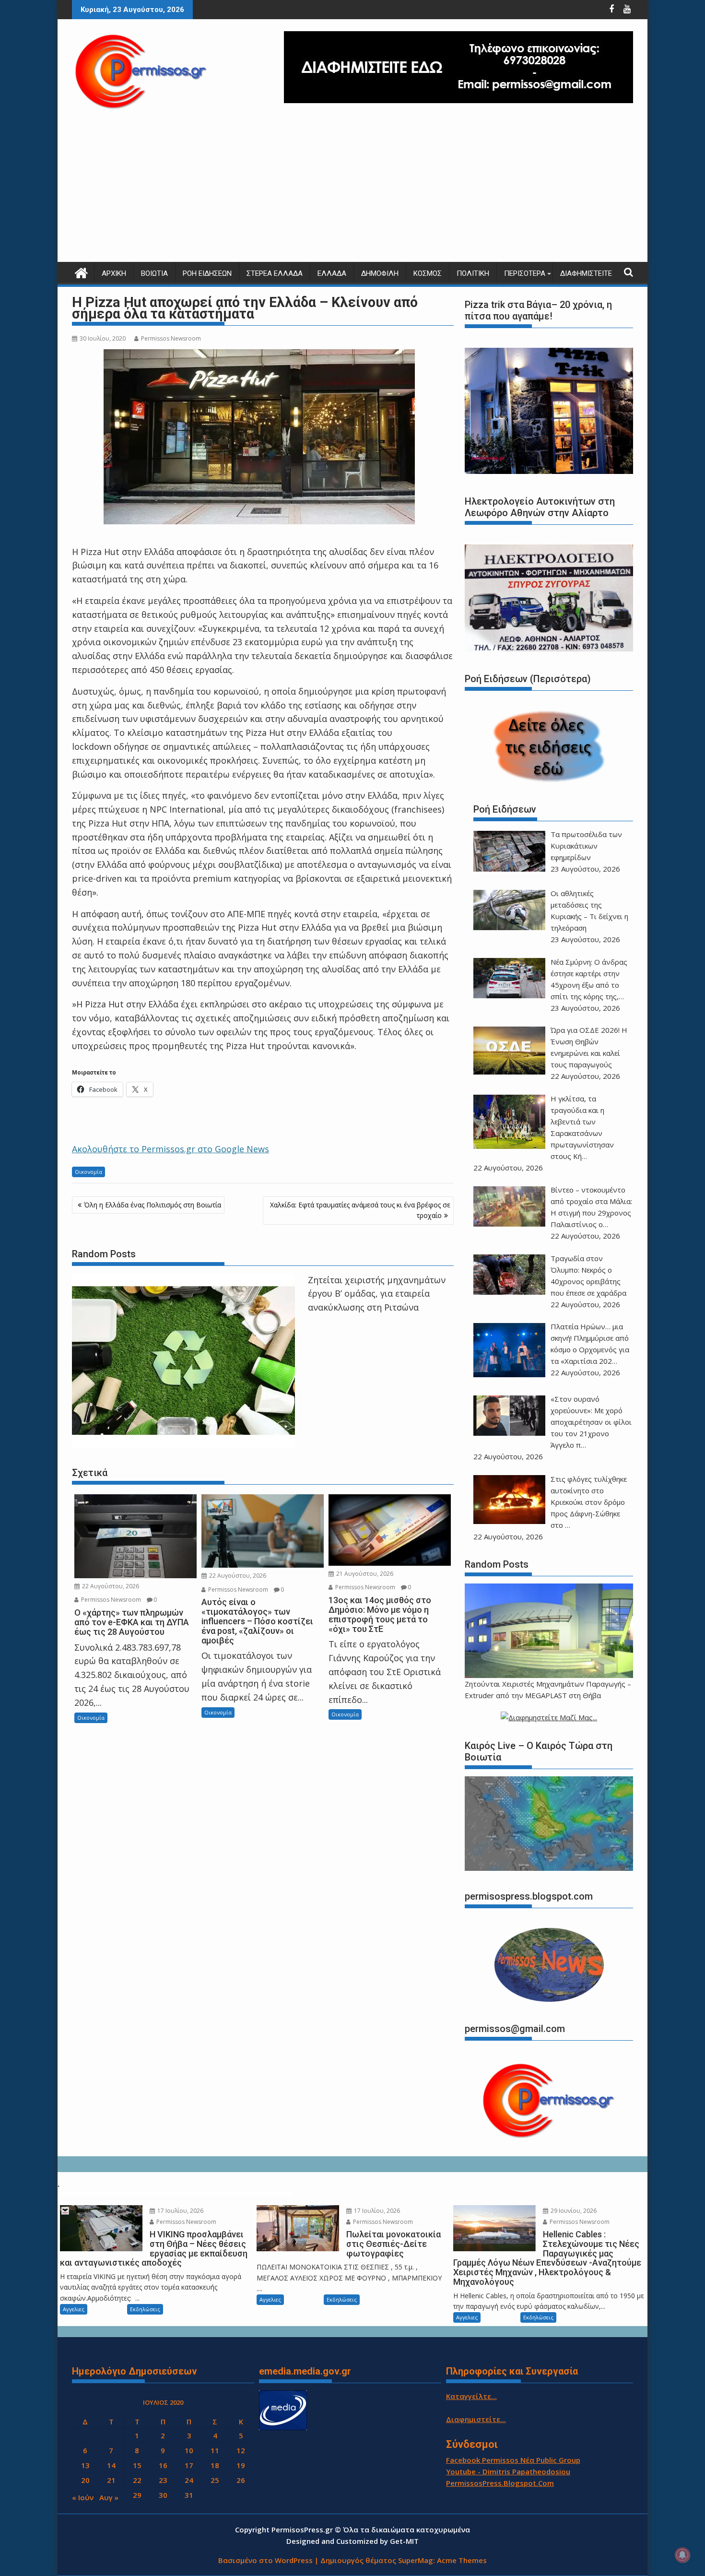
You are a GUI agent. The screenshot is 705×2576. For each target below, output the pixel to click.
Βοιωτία (154, 273)
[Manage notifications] (682, 2555)
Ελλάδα (332, 273)
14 (111, 2465)
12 (241, 2450)
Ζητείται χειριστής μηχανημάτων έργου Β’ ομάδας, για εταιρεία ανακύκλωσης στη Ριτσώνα (377, 1294)
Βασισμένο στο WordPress (265, 2560)
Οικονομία (88, 1172)
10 (189, 2450)
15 (137, 2465)
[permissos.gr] (81, 272)
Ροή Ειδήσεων (207, 273)
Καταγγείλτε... (471, 2396)
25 (215, 2480)
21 (111, 2480)
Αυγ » (109, 2497)
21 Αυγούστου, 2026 (364, 1574)
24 (189, 2480)
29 (137, 2495)
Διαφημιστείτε (586, 273)
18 (215, 2465)
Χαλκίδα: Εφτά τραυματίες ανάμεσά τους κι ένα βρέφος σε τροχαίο (360, 1210)
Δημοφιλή (380, 273)
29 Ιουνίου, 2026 (573, 2211)
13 (85, 2465)
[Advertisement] (352, 190)
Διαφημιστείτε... (476, 2419)
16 (163, 2465)
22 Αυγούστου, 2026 (110, 1586)
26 (241, 2480)
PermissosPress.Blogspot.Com (500, 2483)
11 (215, 2450)
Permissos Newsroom (171, 338)
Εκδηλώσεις (145, 2309)
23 (163, 2480)
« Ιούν (83, 2497)
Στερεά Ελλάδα (275, 273)
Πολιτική (473, 273)
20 (85, 2480)
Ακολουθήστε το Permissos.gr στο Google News (170, 1149)
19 (241, 2465)
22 (137, 2480)
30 (163, 2495)
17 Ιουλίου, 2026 (180, 2211)
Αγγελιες (74, 2309)
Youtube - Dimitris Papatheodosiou (508, 2471)
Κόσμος (428, 273)
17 (189, 2465)
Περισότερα (525, 273)
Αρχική (114, 273)
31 (189, 2495)
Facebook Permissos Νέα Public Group (513, 2460)
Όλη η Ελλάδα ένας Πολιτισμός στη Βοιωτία (153, 1205)
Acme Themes (462, 2560)
